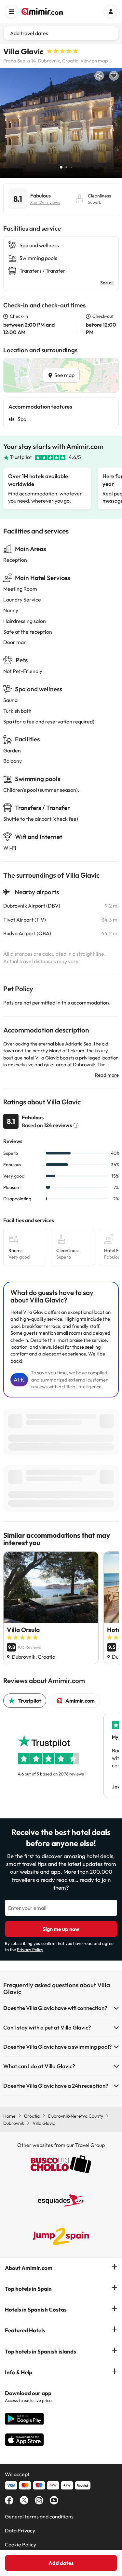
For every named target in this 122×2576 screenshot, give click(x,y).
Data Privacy (20, 2530)
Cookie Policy (20, 2544)
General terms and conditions (39, 2516)
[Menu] (11, 11)
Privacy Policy (30, 1949)
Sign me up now (61, 1929)
